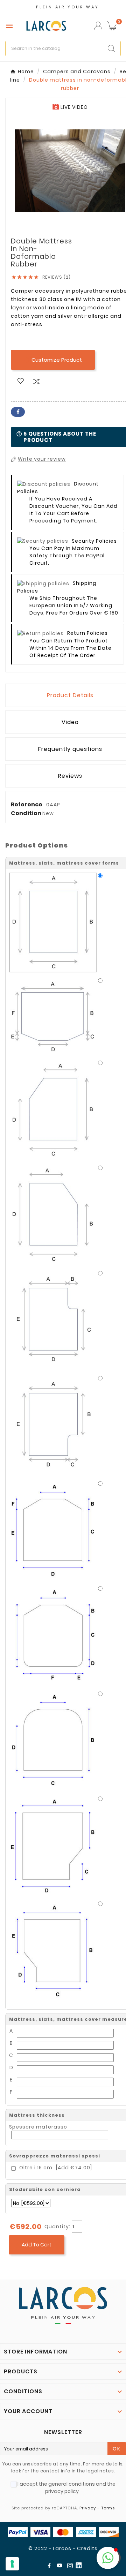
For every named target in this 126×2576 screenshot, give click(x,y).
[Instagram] (71, 2567)
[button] (108, 2558)
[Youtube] (61, 2567)
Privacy (88, 2508)
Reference (27, 804)
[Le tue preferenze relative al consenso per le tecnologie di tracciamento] (12, 2564)
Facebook (18, 412)
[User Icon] (98, 26)
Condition (27, 813)
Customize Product (53, 360)
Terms (108, 2508)
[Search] (111, 48)
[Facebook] (50, 2567)
